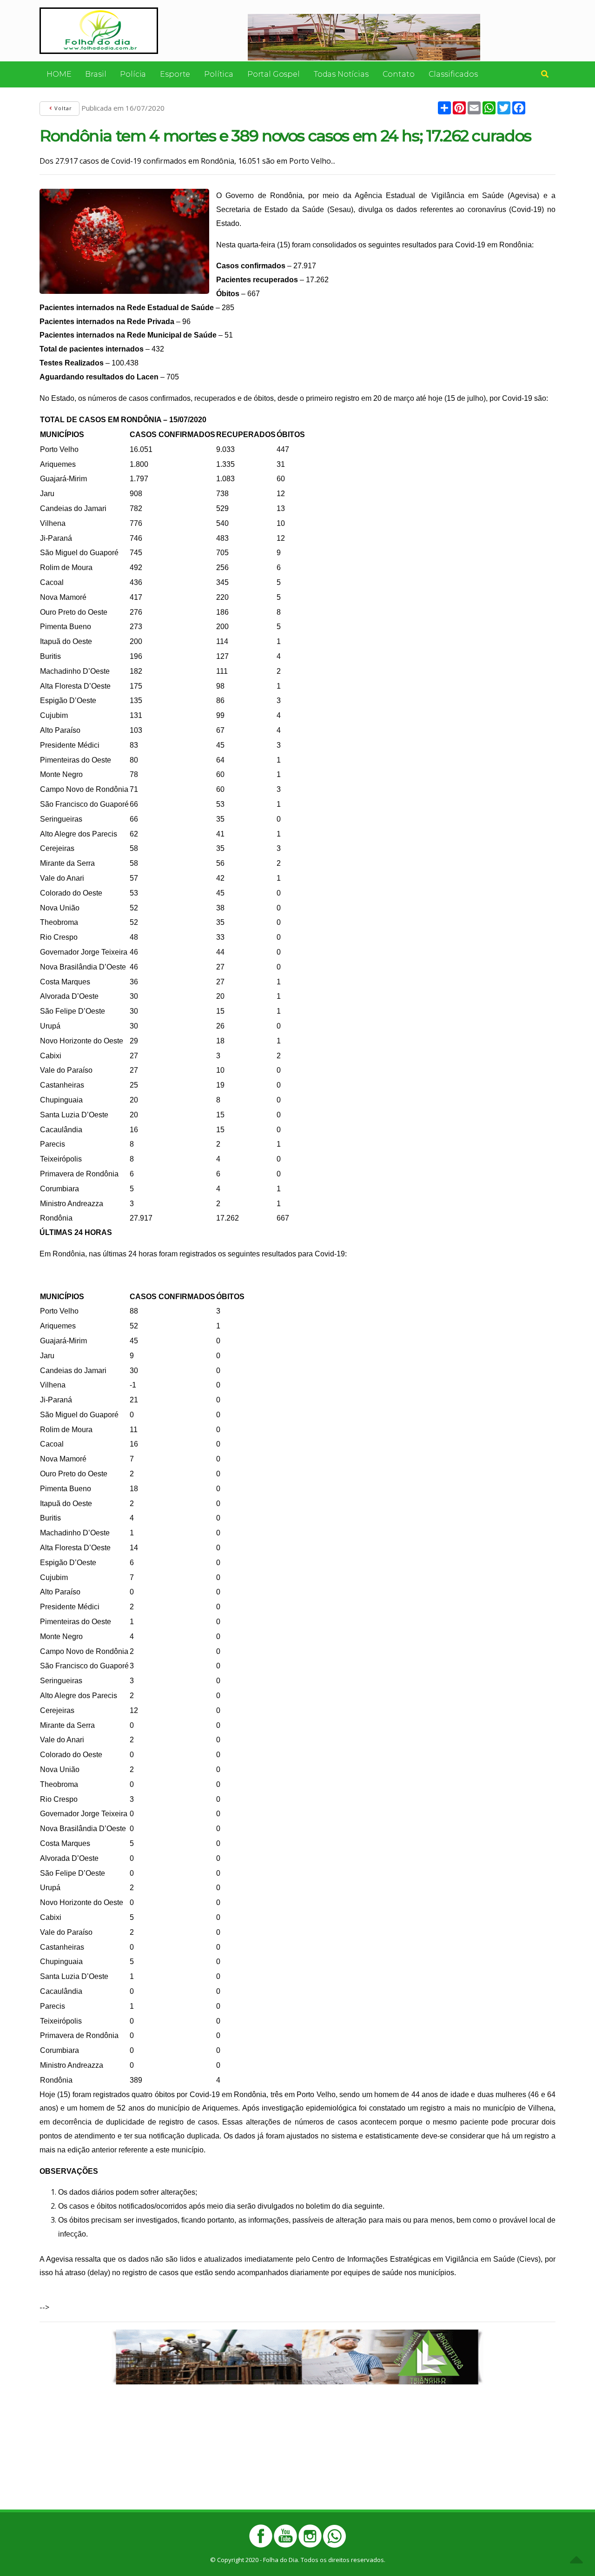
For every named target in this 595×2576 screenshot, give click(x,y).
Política (219, 74)
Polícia (133, 74)
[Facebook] (261, 2536)
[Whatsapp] (334, 2536)
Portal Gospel (274, 74)
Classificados (453, 74)
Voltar (62, 108)
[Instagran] (310, 2536)
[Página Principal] (99, 30)
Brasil (96, 74)
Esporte (175, 74)
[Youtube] (285, 2536)
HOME (59, 74)
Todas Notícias (341, 74)
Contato (399, 74)
